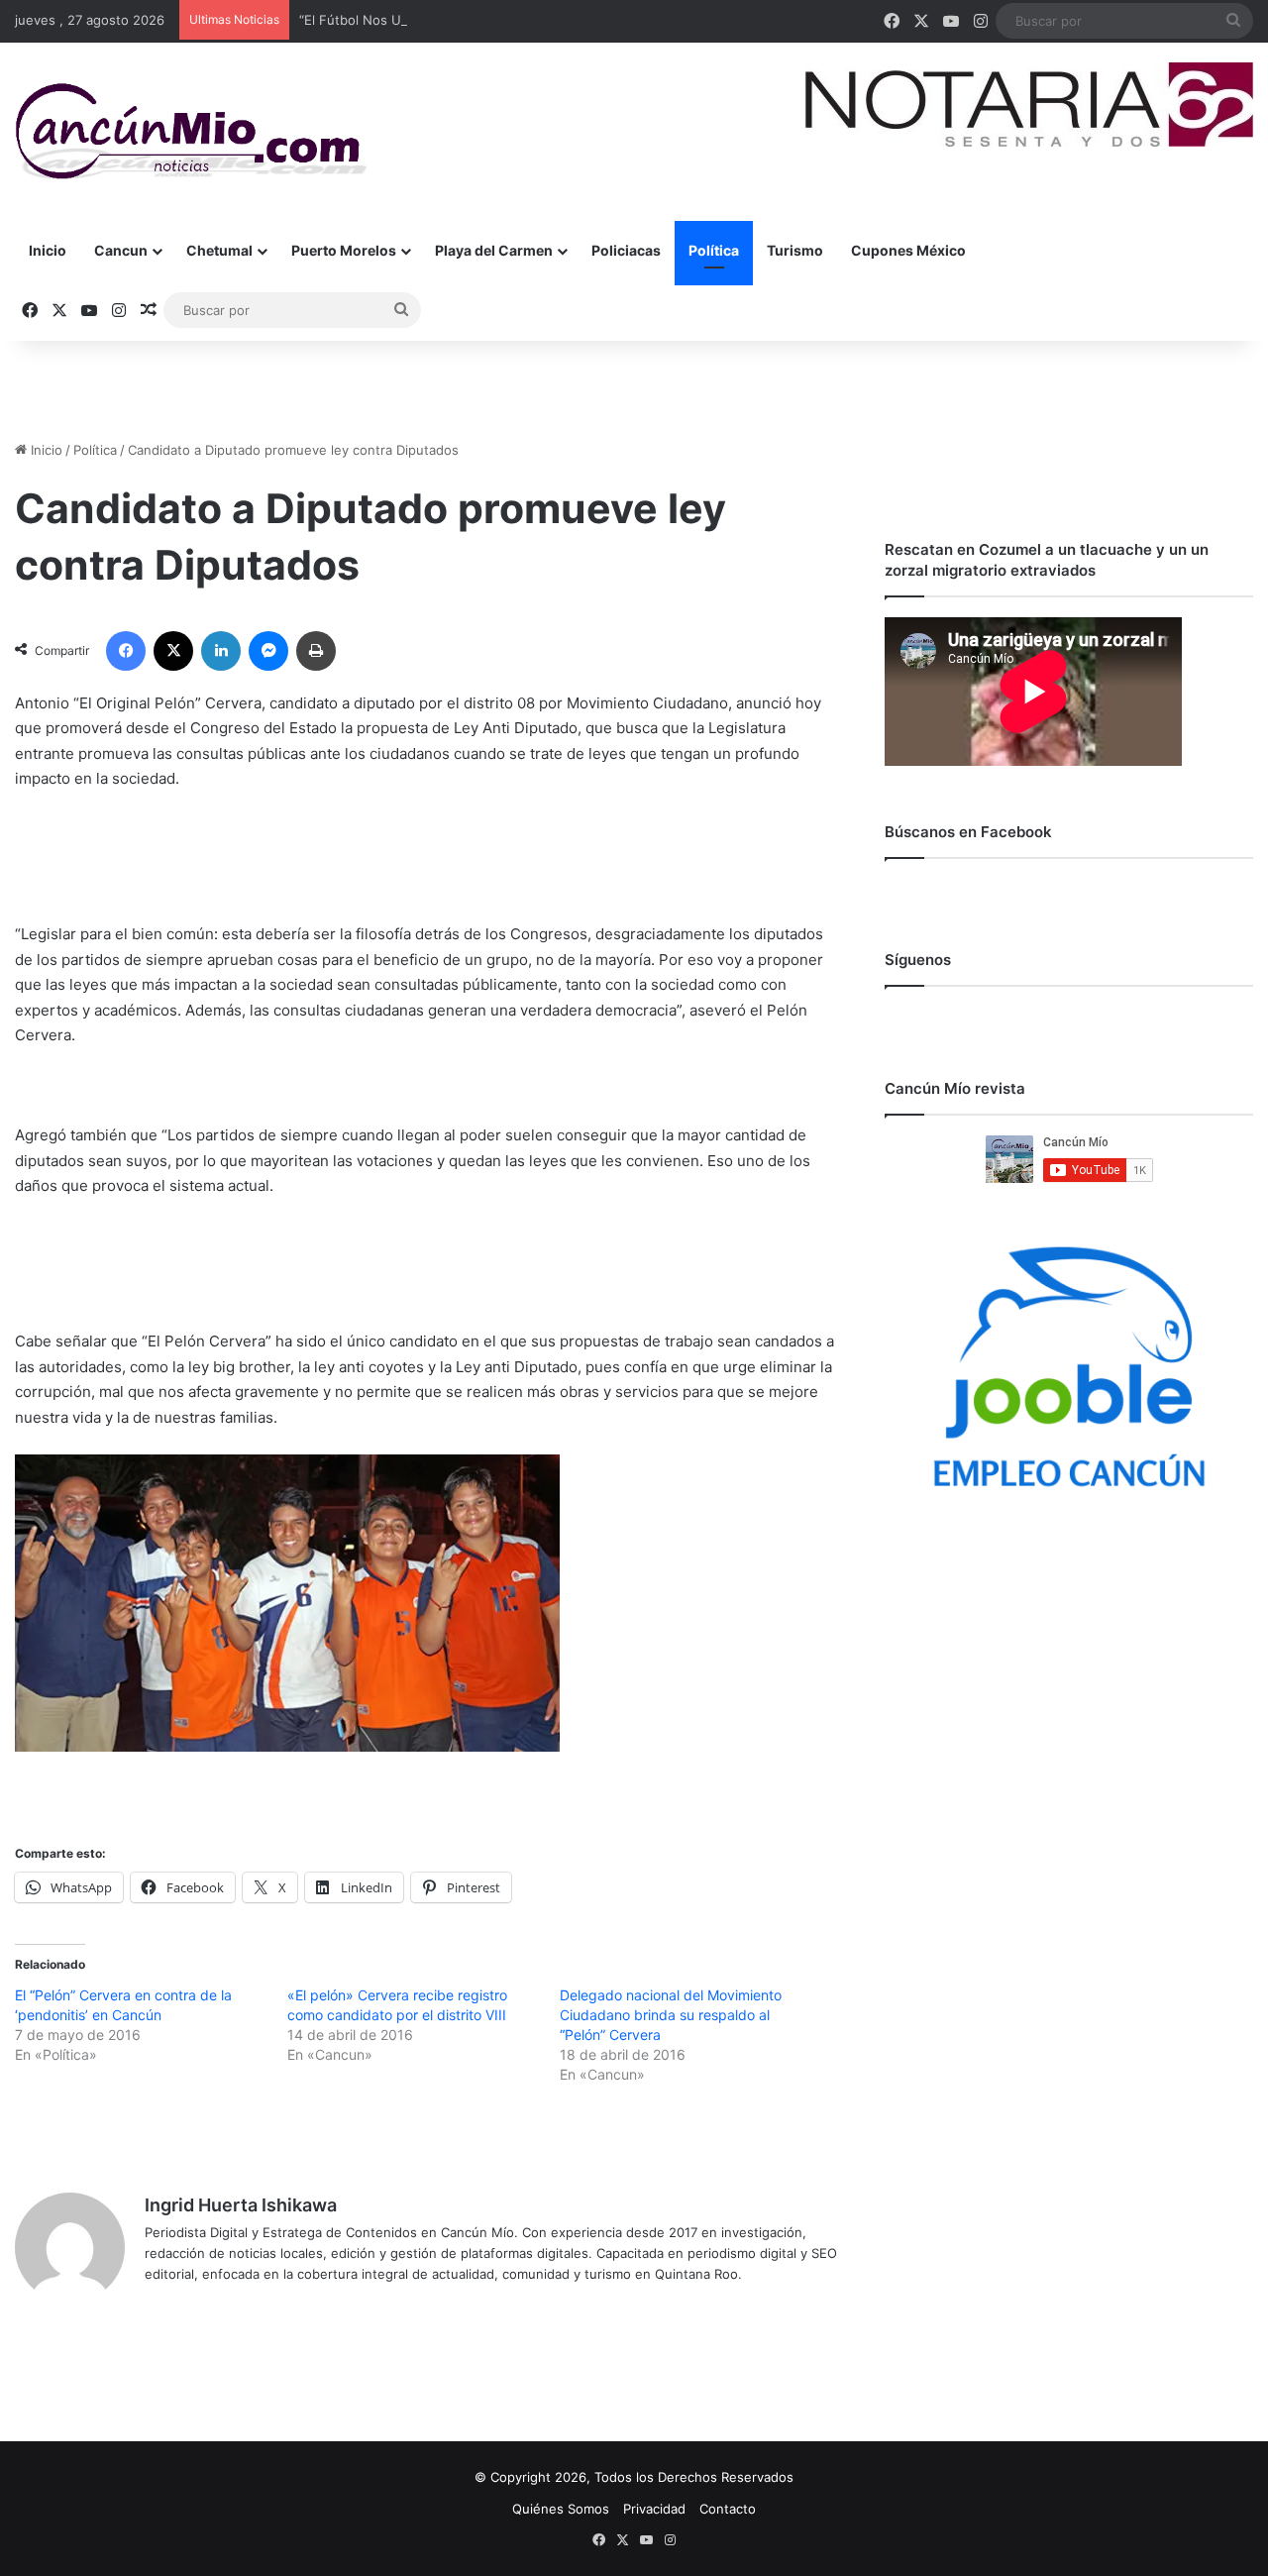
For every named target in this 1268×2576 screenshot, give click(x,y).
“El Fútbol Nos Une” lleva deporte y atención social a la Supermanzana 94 (527, 20)
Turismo (795, 250)
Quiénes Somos (561, 2509)
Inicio (48, 250)
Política (714, 250)
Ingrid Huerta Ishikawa (241, 2205)
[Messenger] (268, 651)
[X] (173, 651)
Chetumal (219, 250)
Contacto (728, 2509)
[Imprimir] (316, 651)
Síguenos (918, 960)
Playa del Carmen (494, 250)
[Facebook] (126, 651)
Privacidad (654, 2509)
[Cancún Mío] (191, 132)
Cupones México (908, 250)
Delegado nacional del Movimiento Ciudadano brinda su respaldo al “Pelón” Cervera (671, 2015)
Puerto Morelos (344, 250)
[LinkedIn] (221, 651)
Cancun (121, 250)
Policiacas (626, 250)
